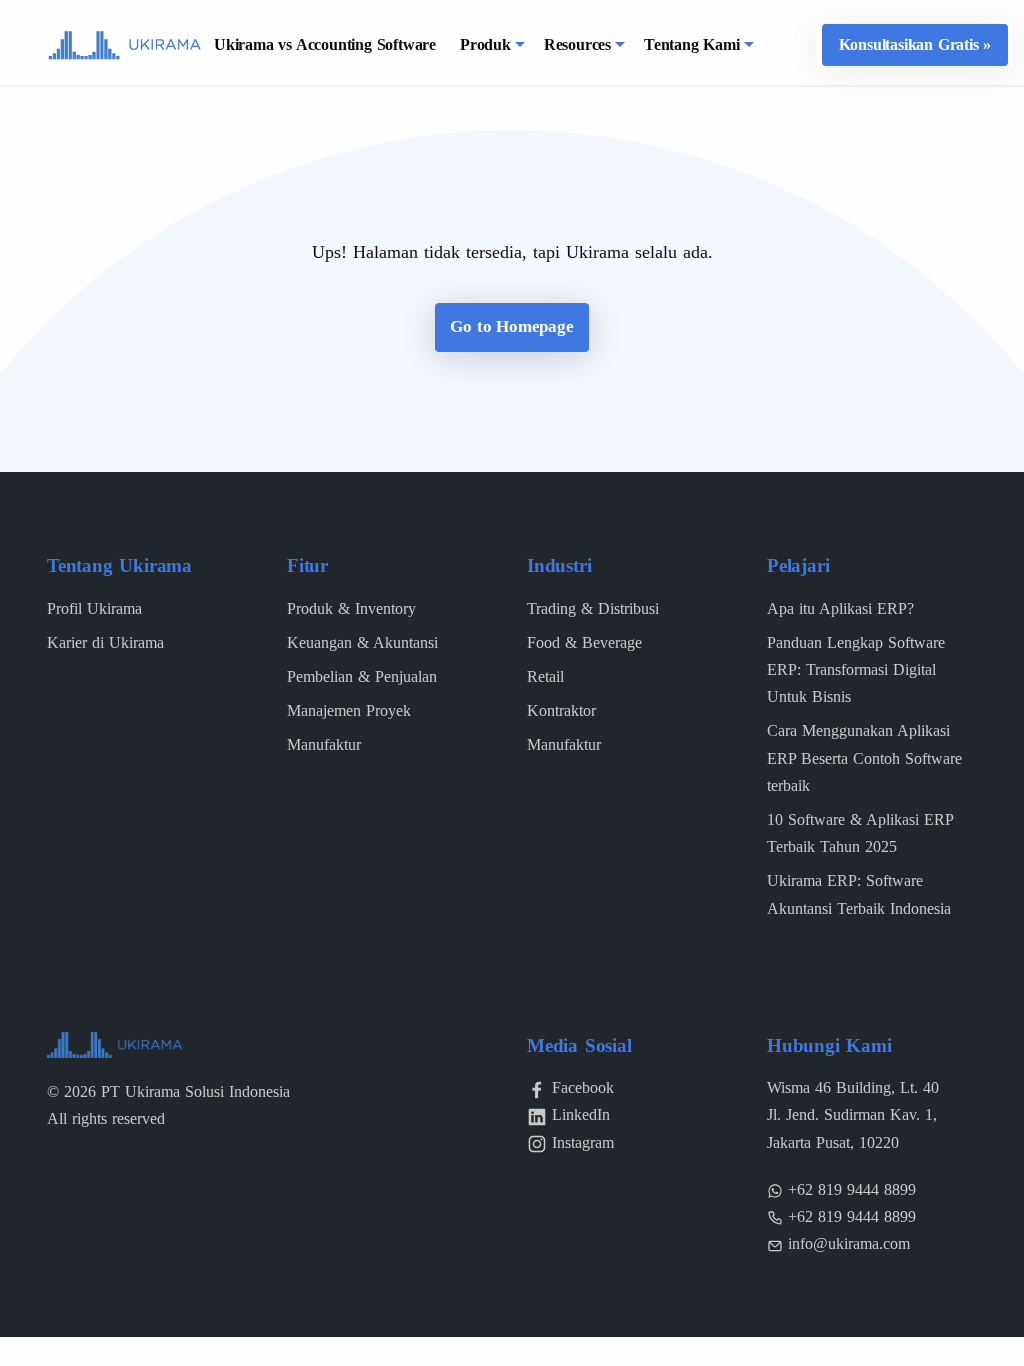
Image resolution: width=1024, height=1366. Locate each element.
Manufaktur (324, 744)
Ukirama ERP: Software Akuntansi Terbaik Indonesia (859, 894)
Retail (545, 676)
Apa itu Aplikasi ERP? (840, 608)
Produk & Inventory (351, 608)
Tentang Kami (692, 44)
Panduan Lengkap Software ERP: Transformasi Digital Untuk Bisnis (856, 669)
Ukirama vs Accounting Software (325, 44)
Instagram (583, 1142)
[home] (124, 43)
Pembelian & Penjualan (362, 676)
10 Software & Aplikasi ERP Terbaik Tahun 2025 (860, 833)
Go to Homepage (511, 326)
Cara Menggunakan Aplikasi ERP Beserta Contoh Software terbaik (864, 757)
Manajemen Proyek (349, 710)
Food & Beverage (584, 642)
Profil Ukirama (94, 608)
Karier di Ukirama (105, 642)
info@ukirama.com (849, 1243)
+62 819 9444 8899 (852, 1189)
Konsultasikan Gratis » (915, 44)
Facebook (583, 1087)
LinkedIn (581, 1114)
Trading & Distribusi (593, 608)
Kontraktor (561, 710)
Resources (577, 44)
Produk (485, 44)
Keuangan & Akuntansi (362, 642)
